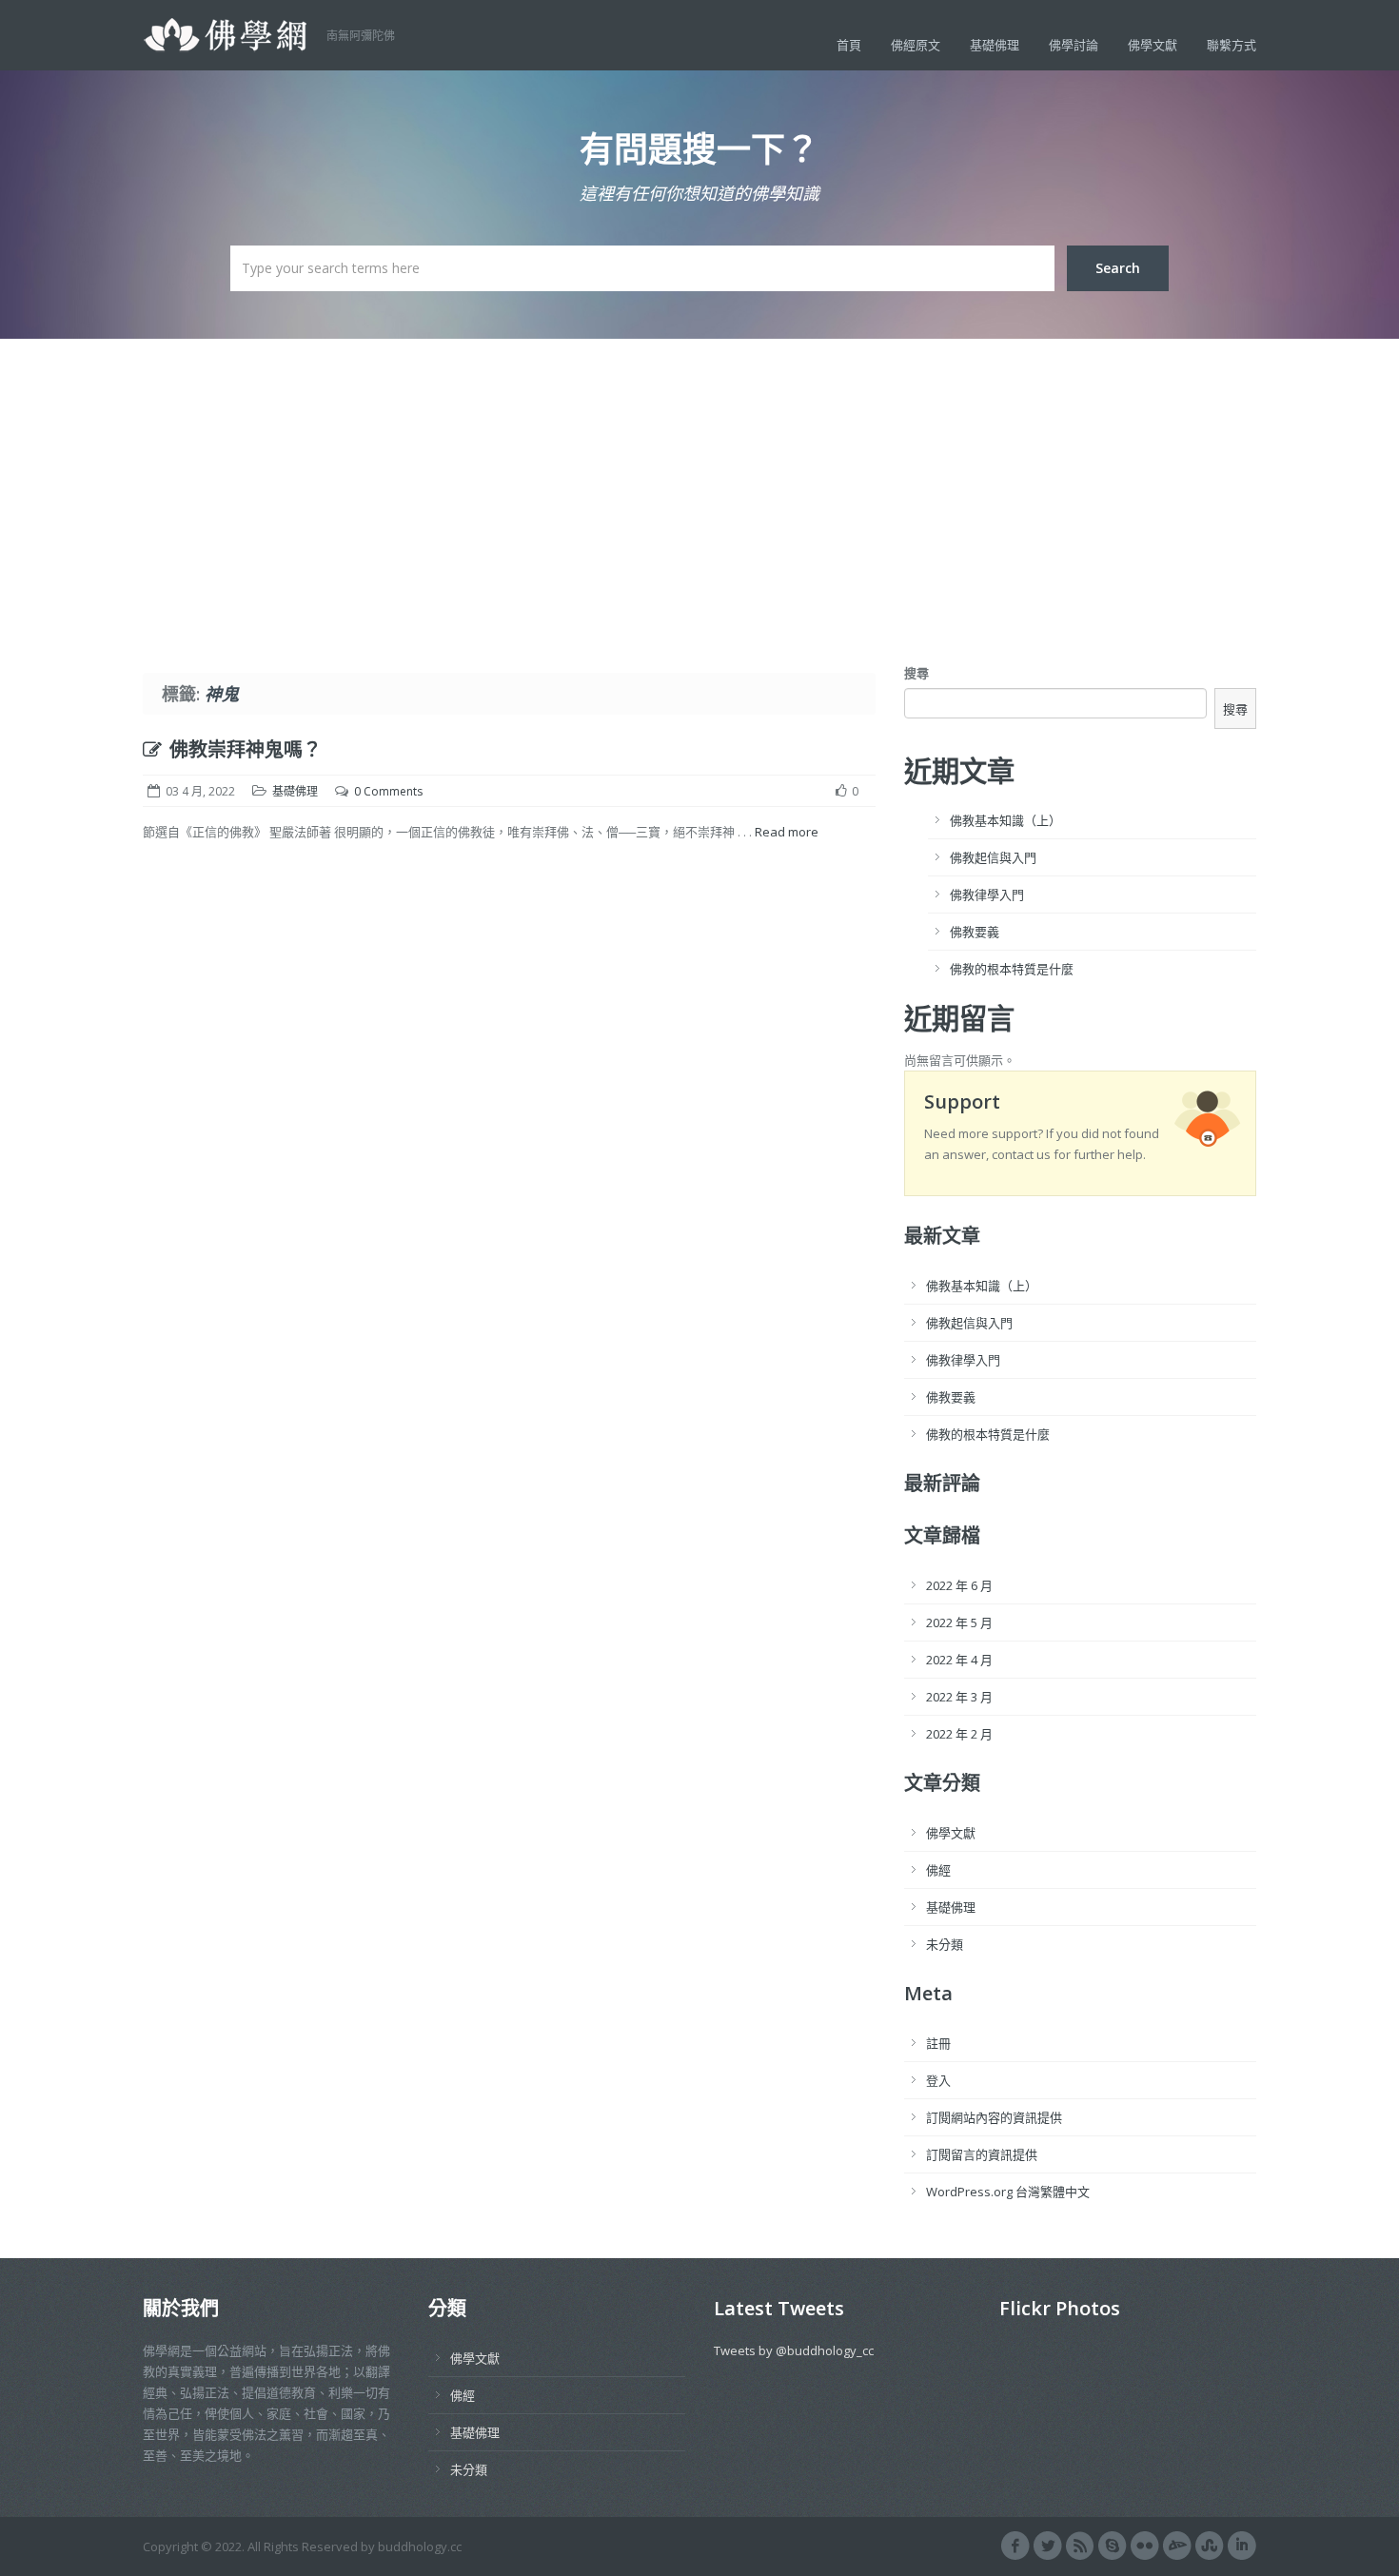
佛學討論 (1074, 45)
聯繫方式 (1232, 45)
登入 (938, 2080)
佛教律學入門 (987, 895)
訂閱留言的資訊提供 (982, 2154)
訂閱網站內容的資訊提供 (994, 2117)
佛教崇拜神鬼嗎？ (246, 749)
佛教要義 (975, 932)
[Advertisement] (699, 482)
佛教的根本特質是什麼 (1012, 969)
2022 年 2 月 (959, 1734)
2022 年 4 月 (959, 1660)
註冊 (938, 2043)
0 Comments (388, 791)
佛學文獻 (1153, 45)
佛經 (938, 1870)
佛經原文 (916, 45)
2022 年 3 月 (959, 1697)
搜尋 (916, 673)
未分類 (945, 1944)
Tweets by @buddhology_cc (794, 2350)
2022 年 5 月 (959, 1622)
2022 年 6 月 (959, 1585)
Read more (787, 832)
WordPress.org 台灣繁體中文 (1008, 2192)
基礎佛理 (995, 45)
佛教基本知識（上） (1005, 820)
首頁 (849, 45)
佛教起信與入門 (993, 857)
